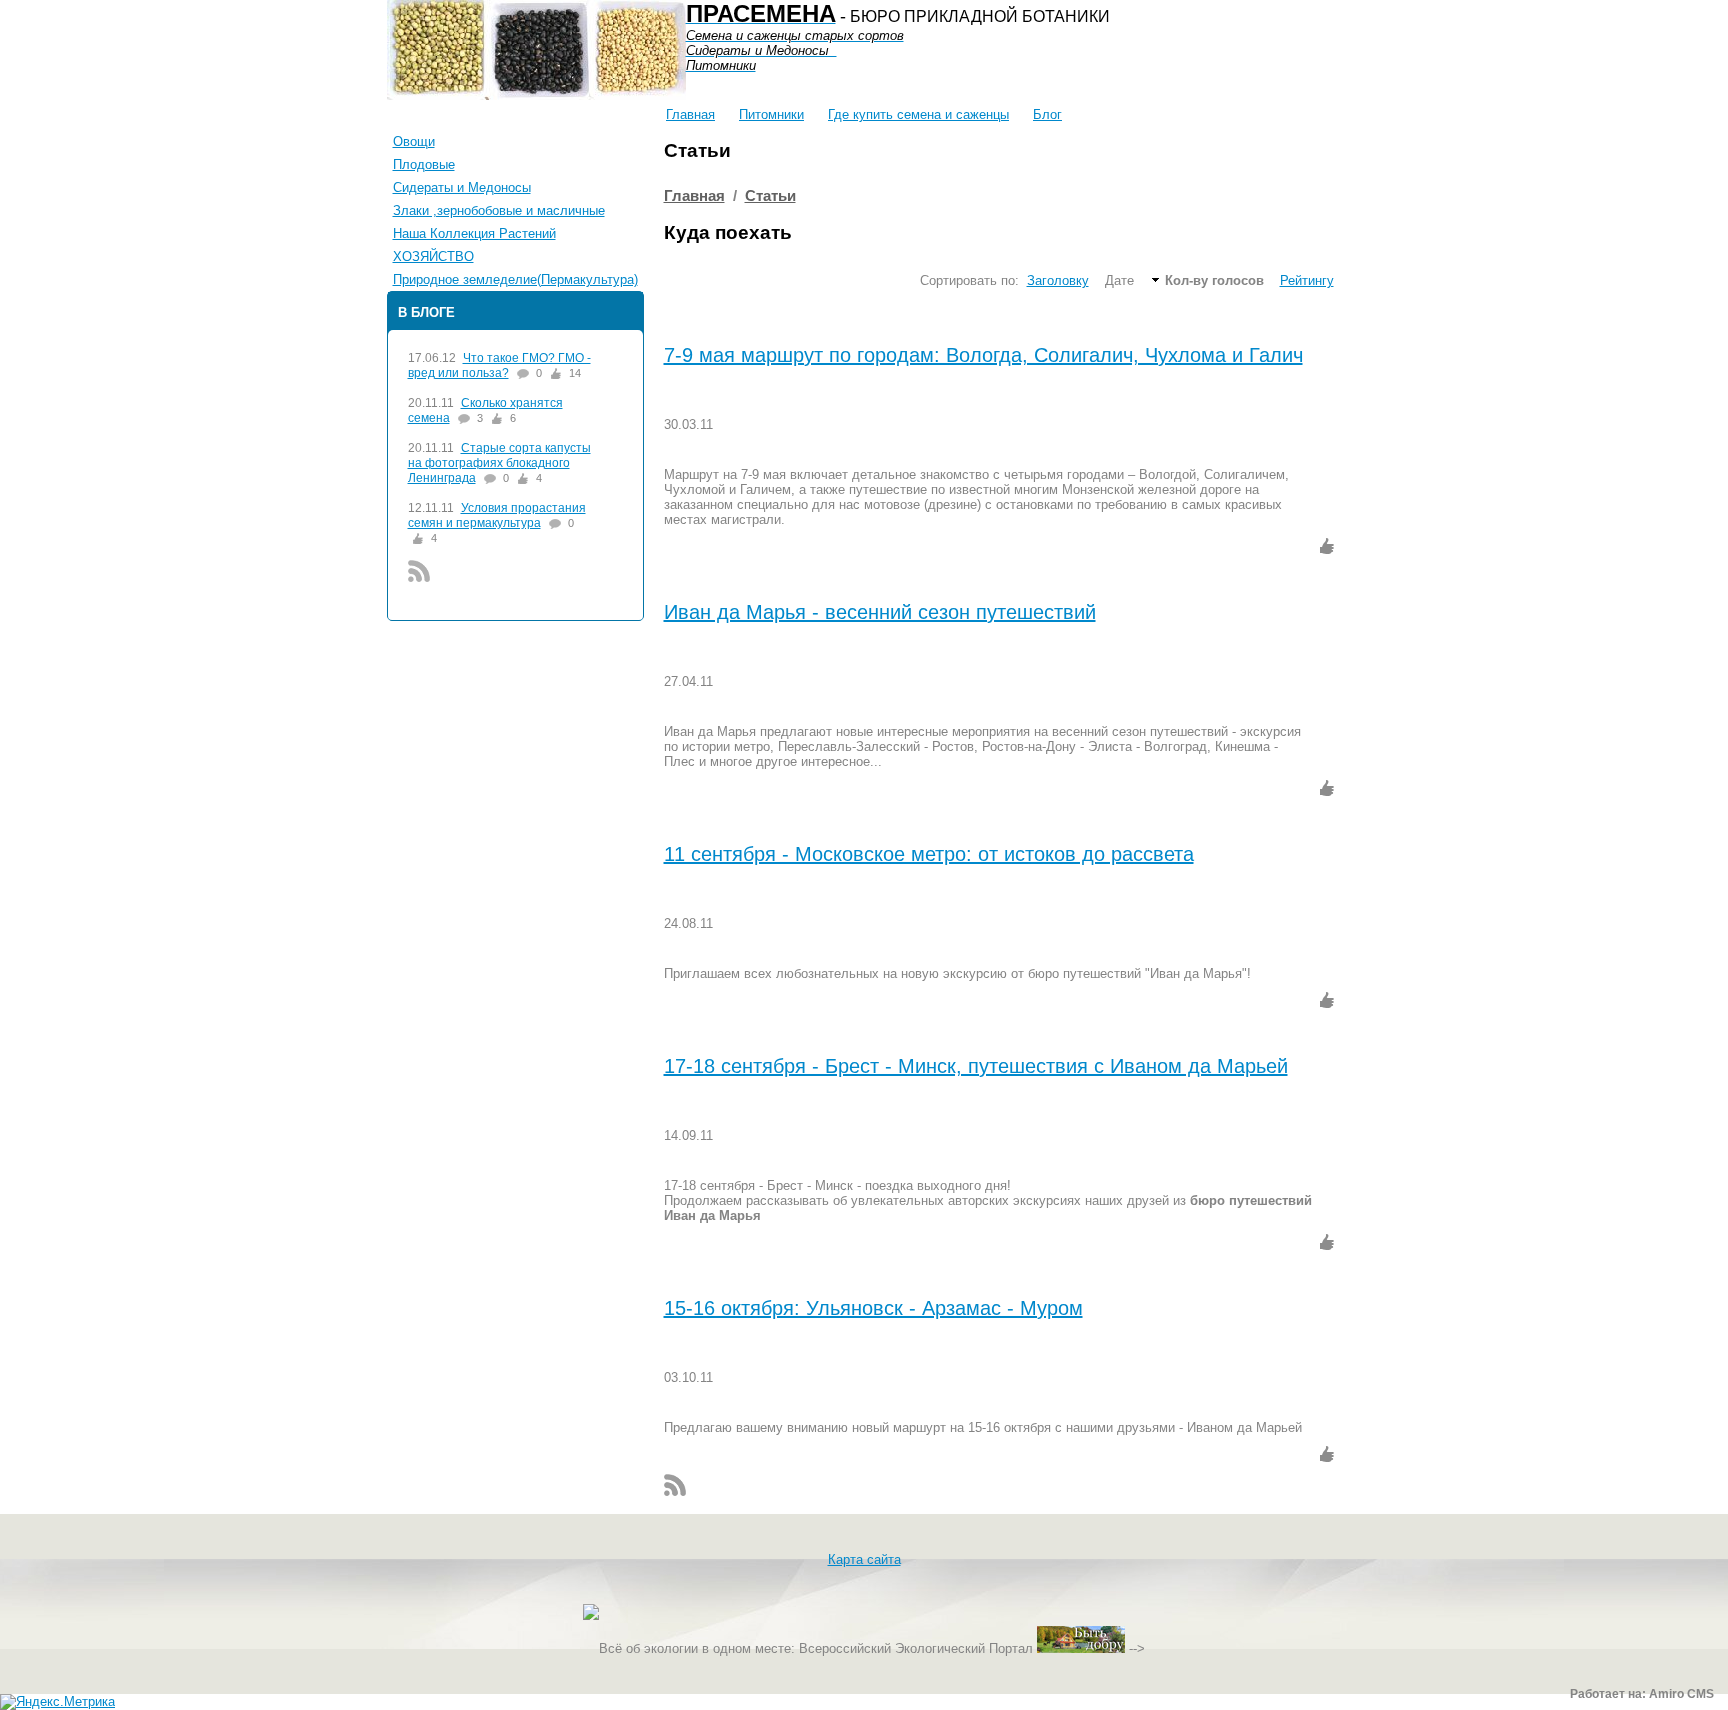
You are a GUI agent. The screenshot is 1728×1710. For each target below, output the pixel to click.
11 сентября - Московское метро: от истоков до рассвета (929, 854)
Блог (1047, 114)
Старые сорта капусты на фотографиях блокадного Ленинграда (499, 463)
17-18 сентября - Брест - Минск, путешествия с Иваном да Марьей (976, 1066)
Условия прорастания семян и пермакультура (497, 515)
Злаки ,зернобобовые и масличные (499, 210)
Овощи (414, 141)
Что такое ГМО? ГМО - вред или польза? (499, 365)
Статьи (770, 195)
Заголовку (1058, 280)
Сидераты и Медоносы (462, 187)
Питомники (771, 114)
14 (575, 373)
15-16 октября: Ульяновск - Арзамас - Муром (873, 1308)
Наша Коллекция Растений (474, 233)
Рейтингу (1307, 280)
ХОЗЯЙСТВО (433, 256)
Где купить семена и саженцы (918, 114)
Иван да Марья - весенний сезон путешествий (880, 612)
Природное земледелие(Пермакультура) (515, 279)
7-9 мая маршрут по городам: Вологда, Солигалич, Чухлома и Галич (983, 355)
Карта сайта (864, 1559)
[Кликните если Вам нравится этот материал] (1327, 546)
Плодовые (424, 164)
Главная (690, 114)
